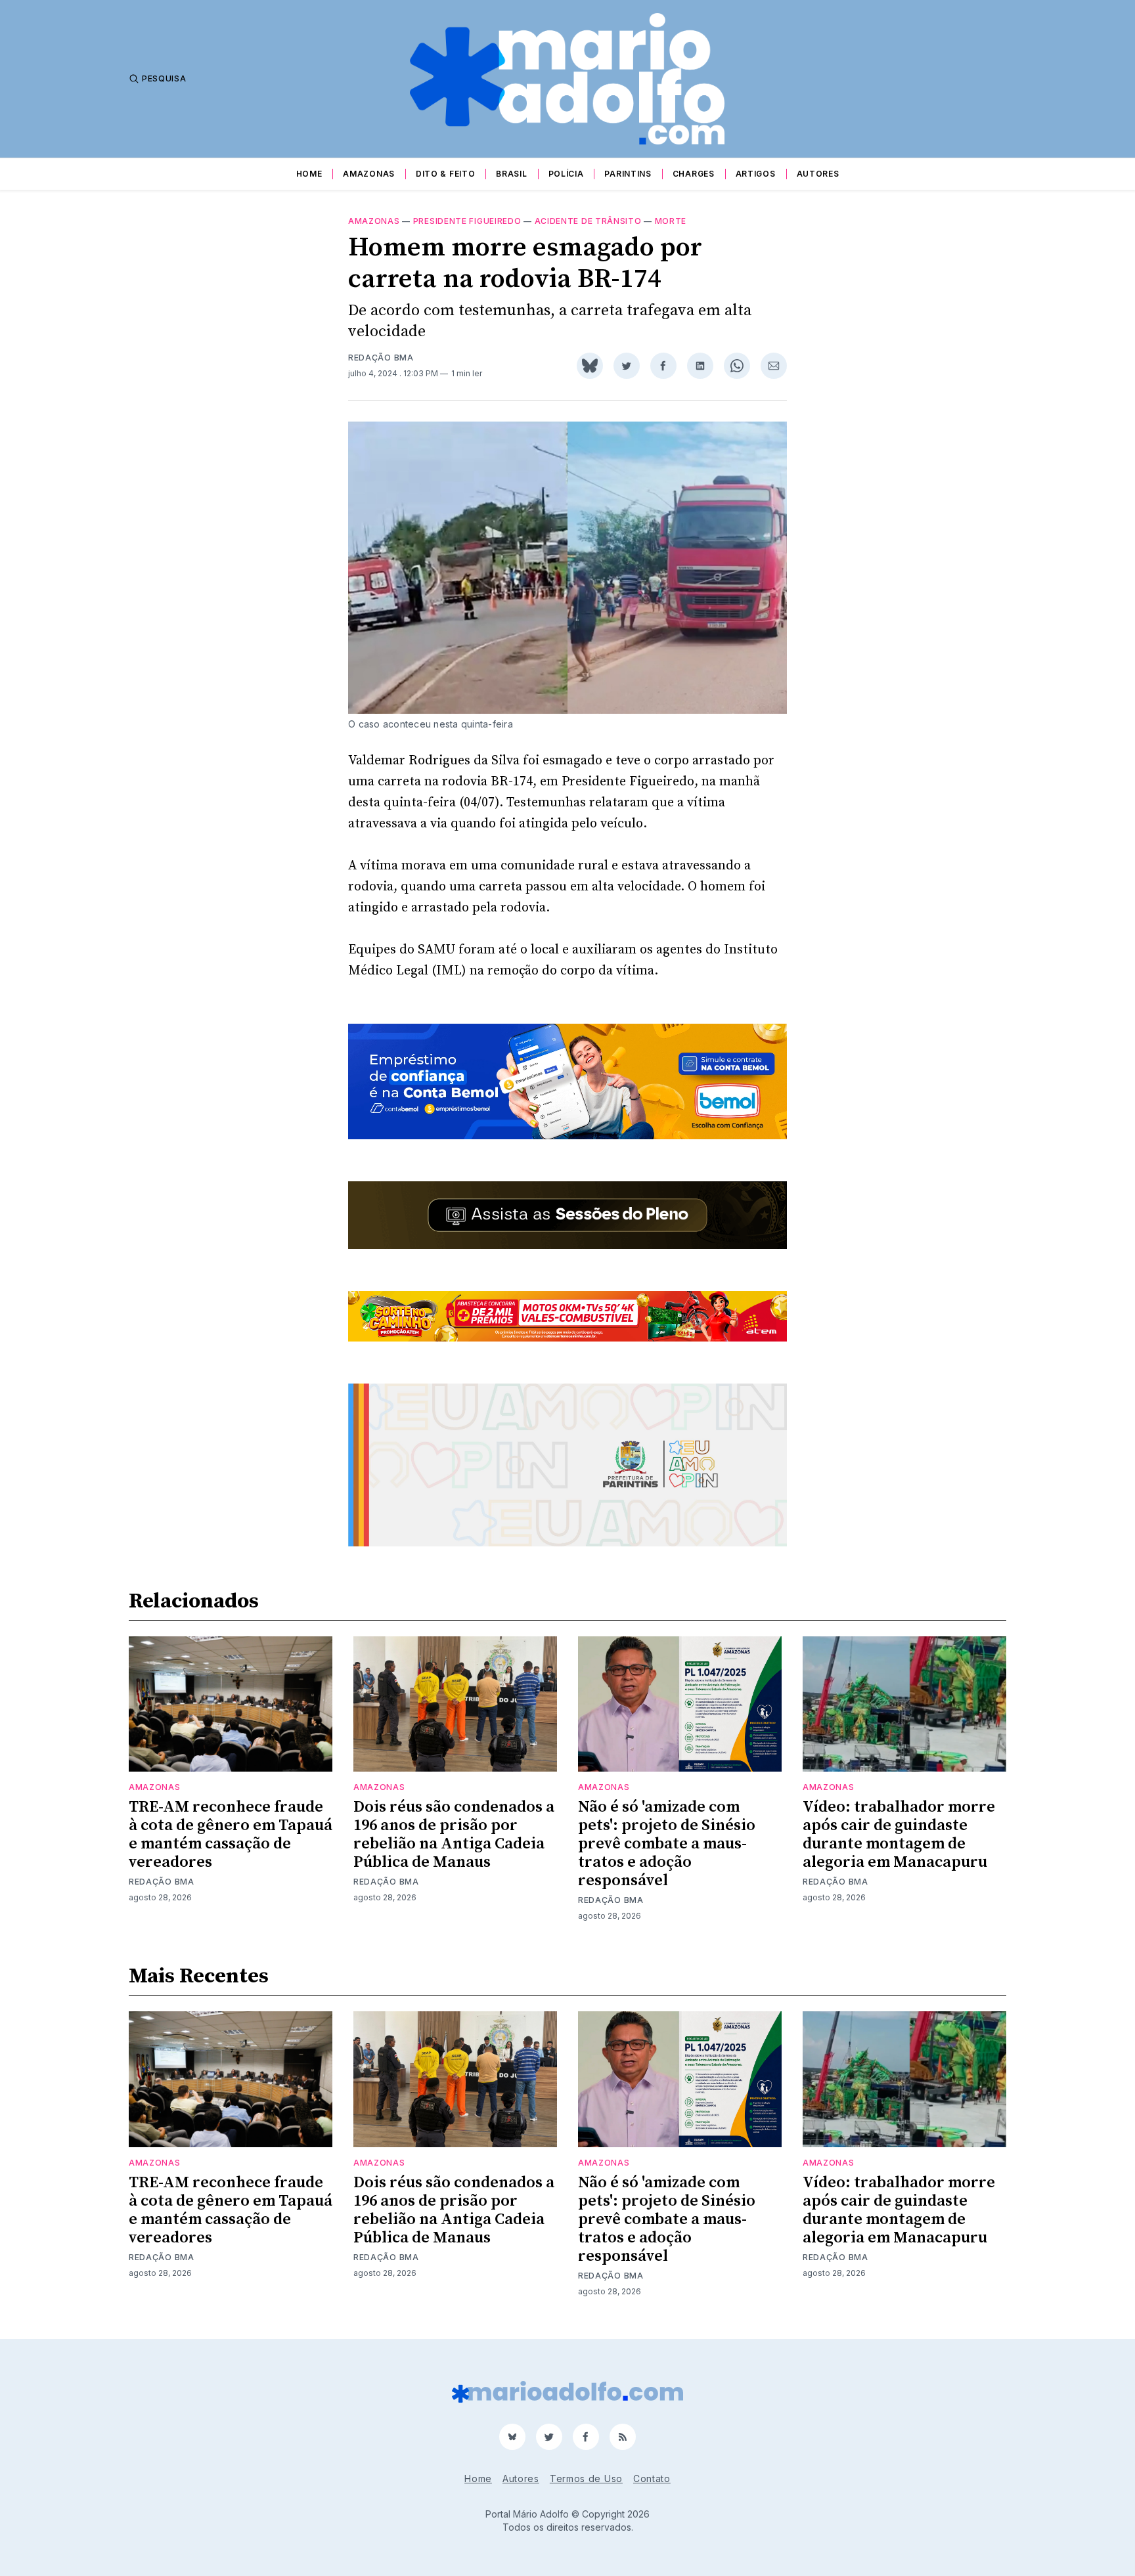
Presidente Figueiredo (467, 221)
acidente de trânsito (588, 221)
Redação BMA (381, 358)
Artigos (756, 174)
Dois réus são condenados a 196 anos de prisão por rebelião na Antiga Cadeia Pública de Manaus (454, 1835)
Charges (694, 174)
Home (309, 174)
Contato (652, 2478)
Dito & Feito (445, 174)
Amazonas (369, 174)
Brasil (511, 174)
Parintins (628, 174)
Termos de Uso (586, 2478)
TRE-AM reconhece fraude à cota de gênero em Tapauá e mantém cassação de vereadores (231, 1835)
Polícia (566, 174)
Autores (818, 174)
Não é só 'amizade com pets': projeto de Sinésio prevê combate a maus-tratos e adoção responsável (667, 1844)
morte (671, 221)
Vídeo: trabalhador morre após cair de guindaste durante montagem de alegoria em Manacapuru (899, 1835)
